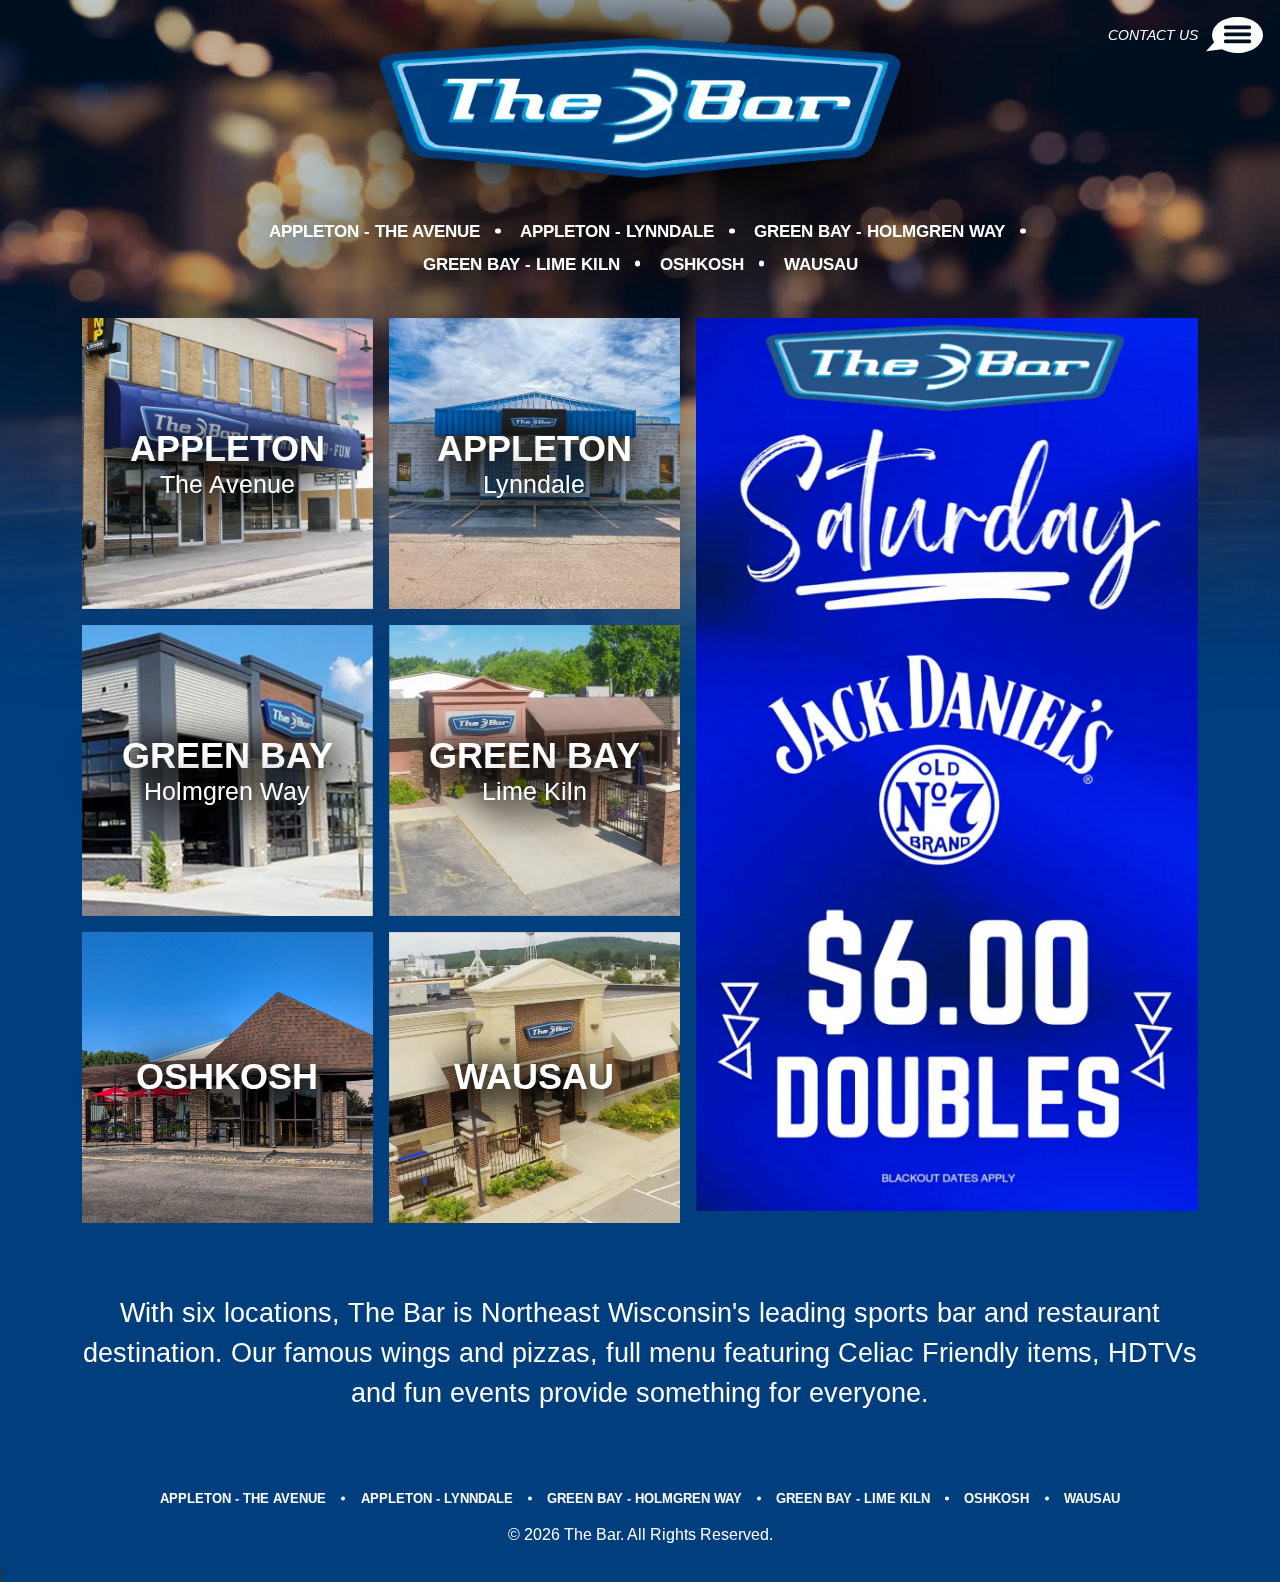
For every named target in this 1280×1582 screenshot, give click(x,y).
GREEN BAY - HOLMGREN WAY (879, 231)
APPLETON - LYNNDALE (617, 231)
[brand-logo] (639, 108)
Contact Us (1153, 35)
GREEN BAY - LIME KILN (521, 264)
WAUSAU (821, 264)
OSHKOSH (702, 264)
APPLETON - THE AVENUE (374, 231)
